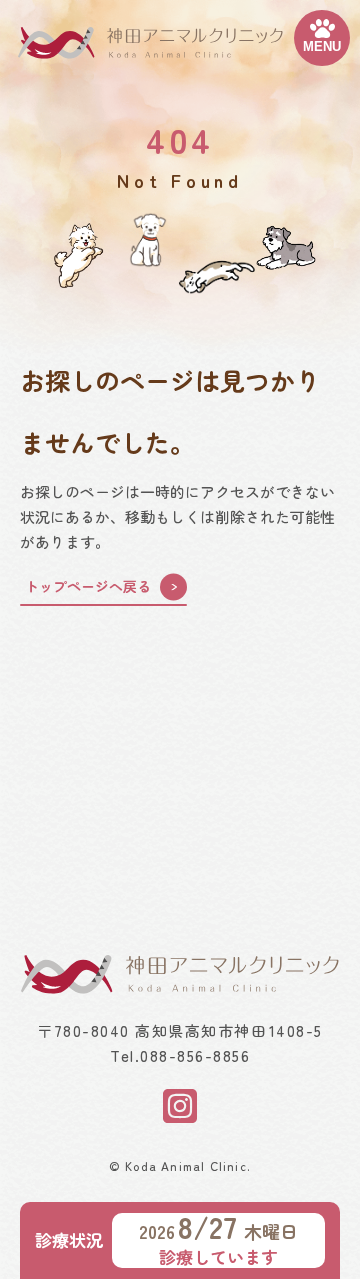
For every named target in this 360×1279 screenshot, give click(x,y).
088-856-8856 (195, 1055)
